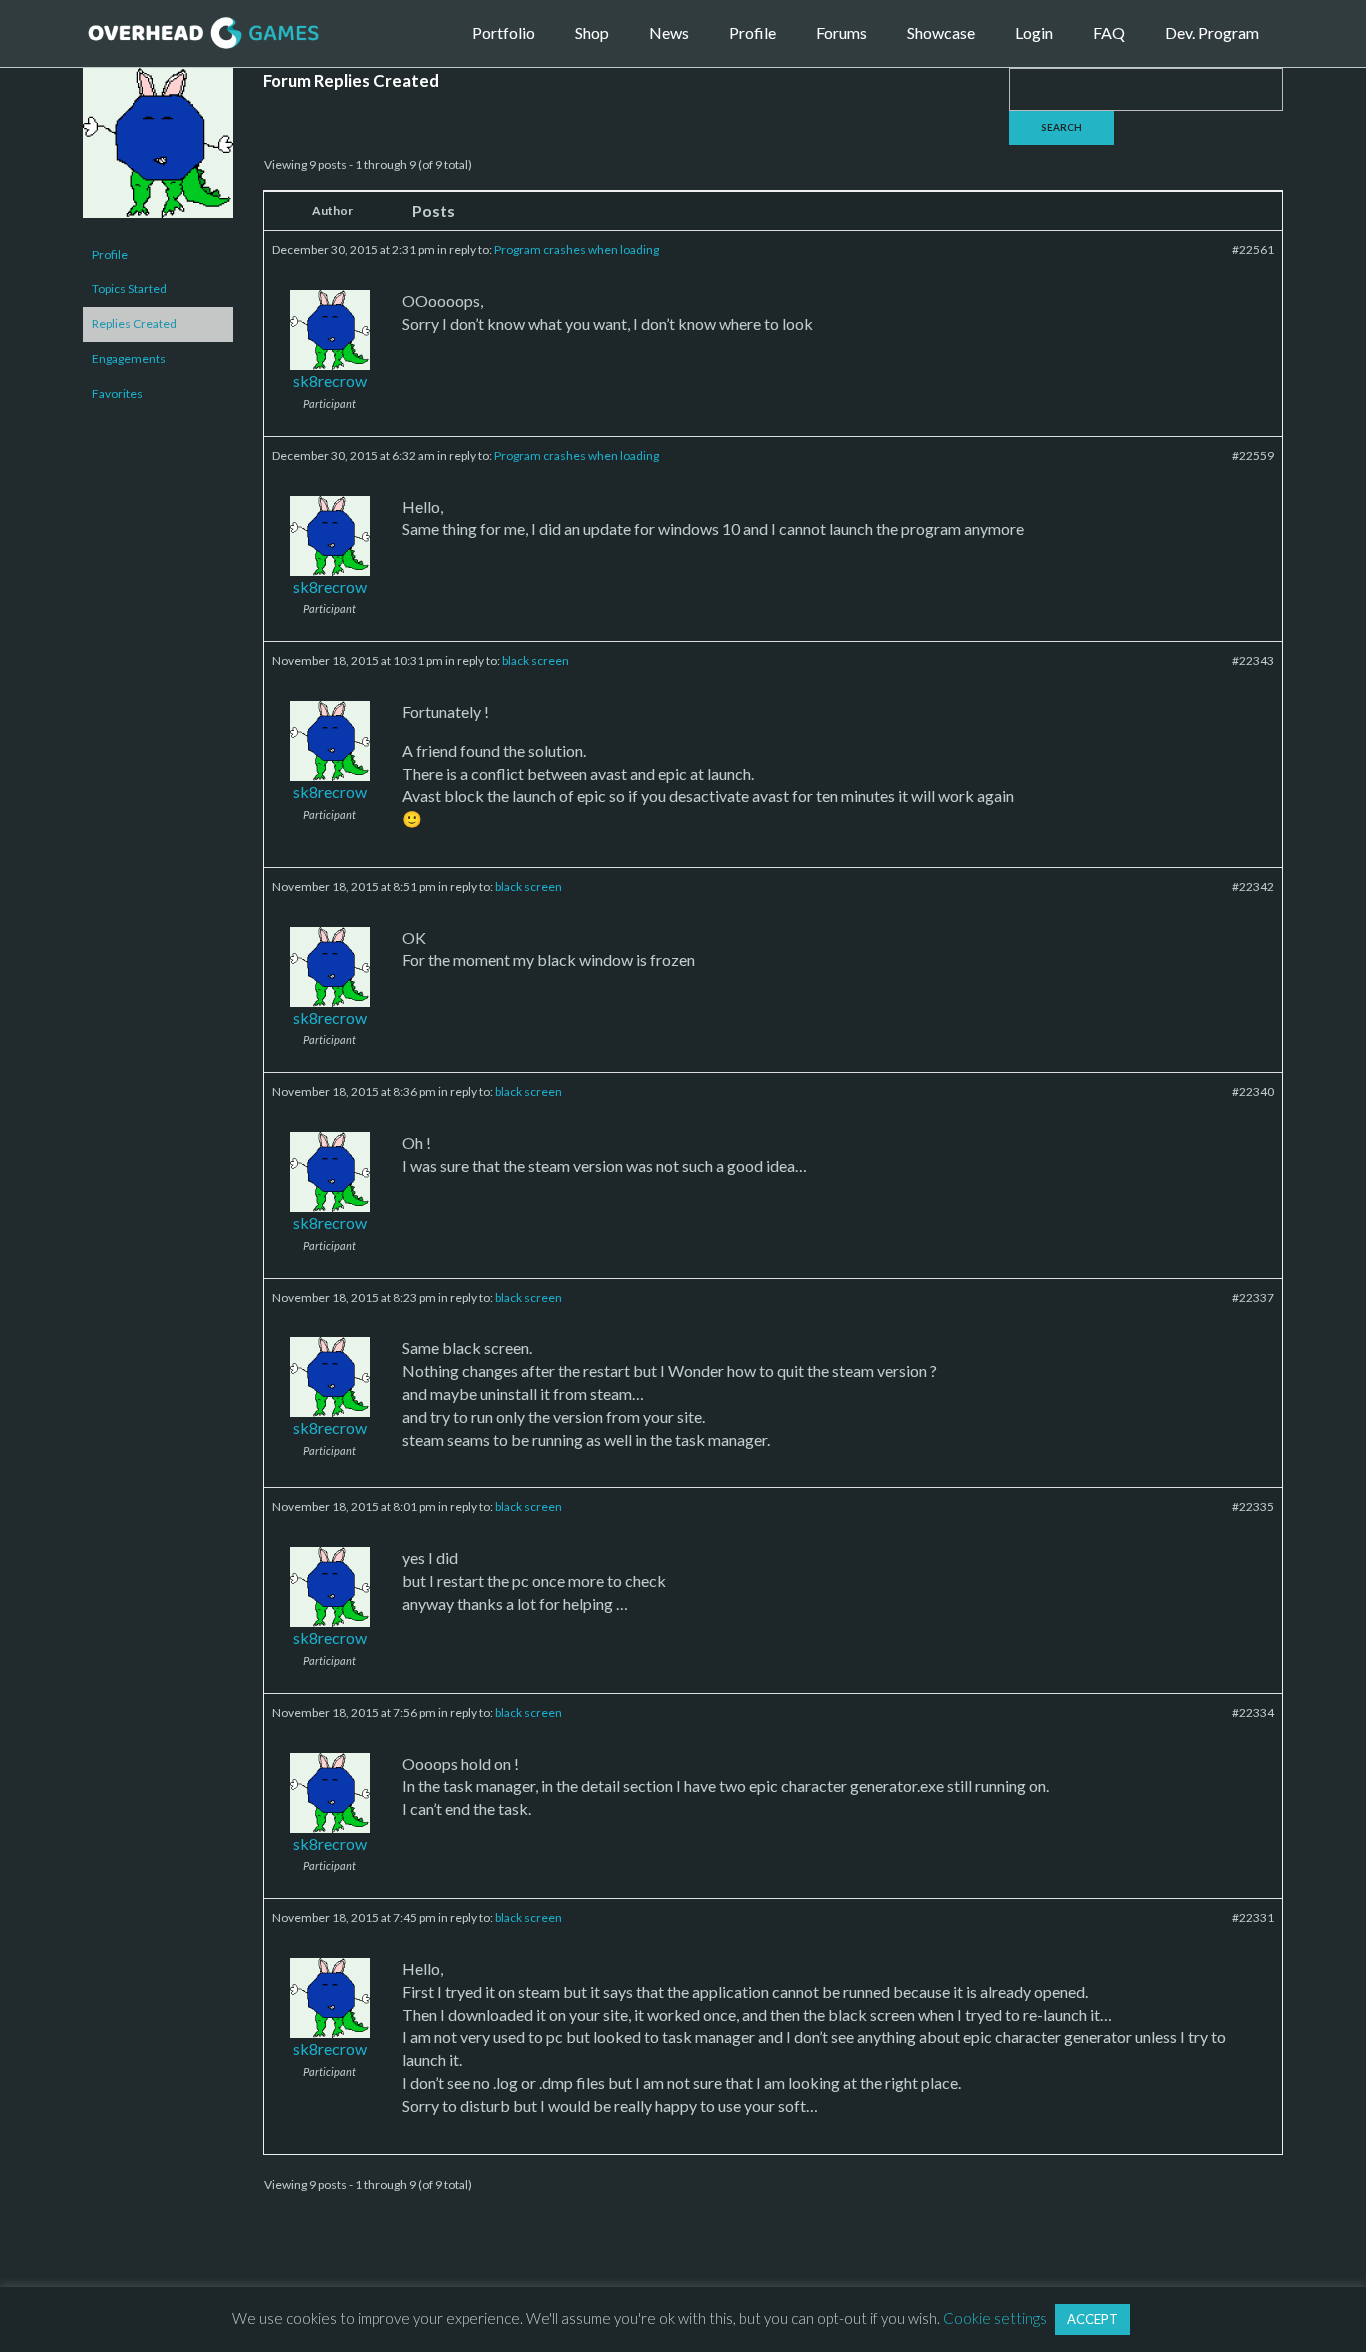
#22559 (1253, 455)
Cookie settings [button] (995, 2318)
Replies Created (134, 323)
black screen (535, 660)
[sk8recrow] (158, 151)
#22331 (1253, 1917)
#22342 (1253, 886)
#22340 (1253, 1091)
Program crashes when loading (576, 249)
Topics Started (129, 288)
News (669, 32)
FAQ (1109, 32)
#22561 (1253, 249)
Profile (752, 32)
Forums (841, 32)
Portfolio (503, 32)
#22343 (1253, 660)
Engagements (129, 358)
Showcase (941, 32)
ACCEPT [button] (1092, 2319)
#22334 (1253, 1712)
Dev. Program (1212, 32)
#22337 (1253, 1297)
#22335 (1253, 1506)
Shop (592, 32)
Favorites (117, 393)
